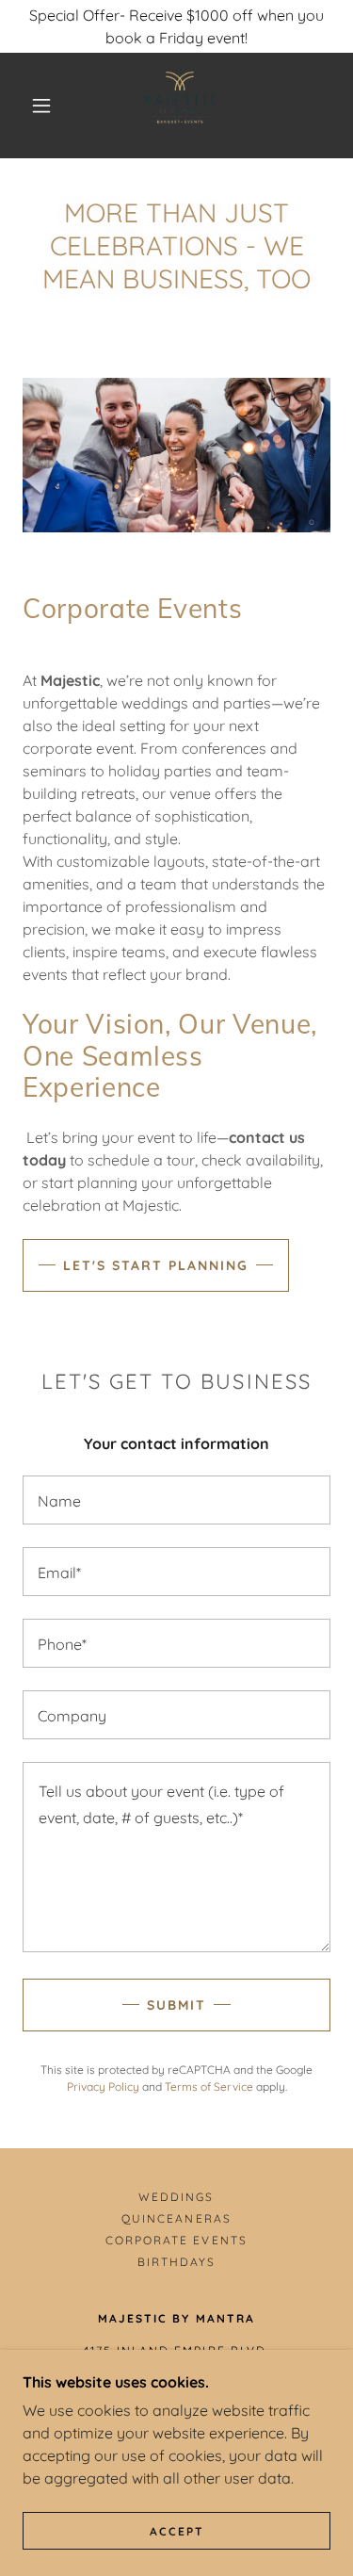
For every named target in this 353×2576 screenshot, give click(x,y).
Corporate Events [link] (176, 2240)
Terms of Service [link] (209, 2087)
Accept (177, 2531)
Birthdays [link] (176, 2262)
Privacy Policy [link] (103, 2087)
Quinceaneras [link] (176, 2218)
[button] (41, 106)
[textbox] (176, 1500)
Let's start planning (156, 1265)
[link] (180, 106)
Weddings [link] (176, 2197)
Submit (176, 2005)
